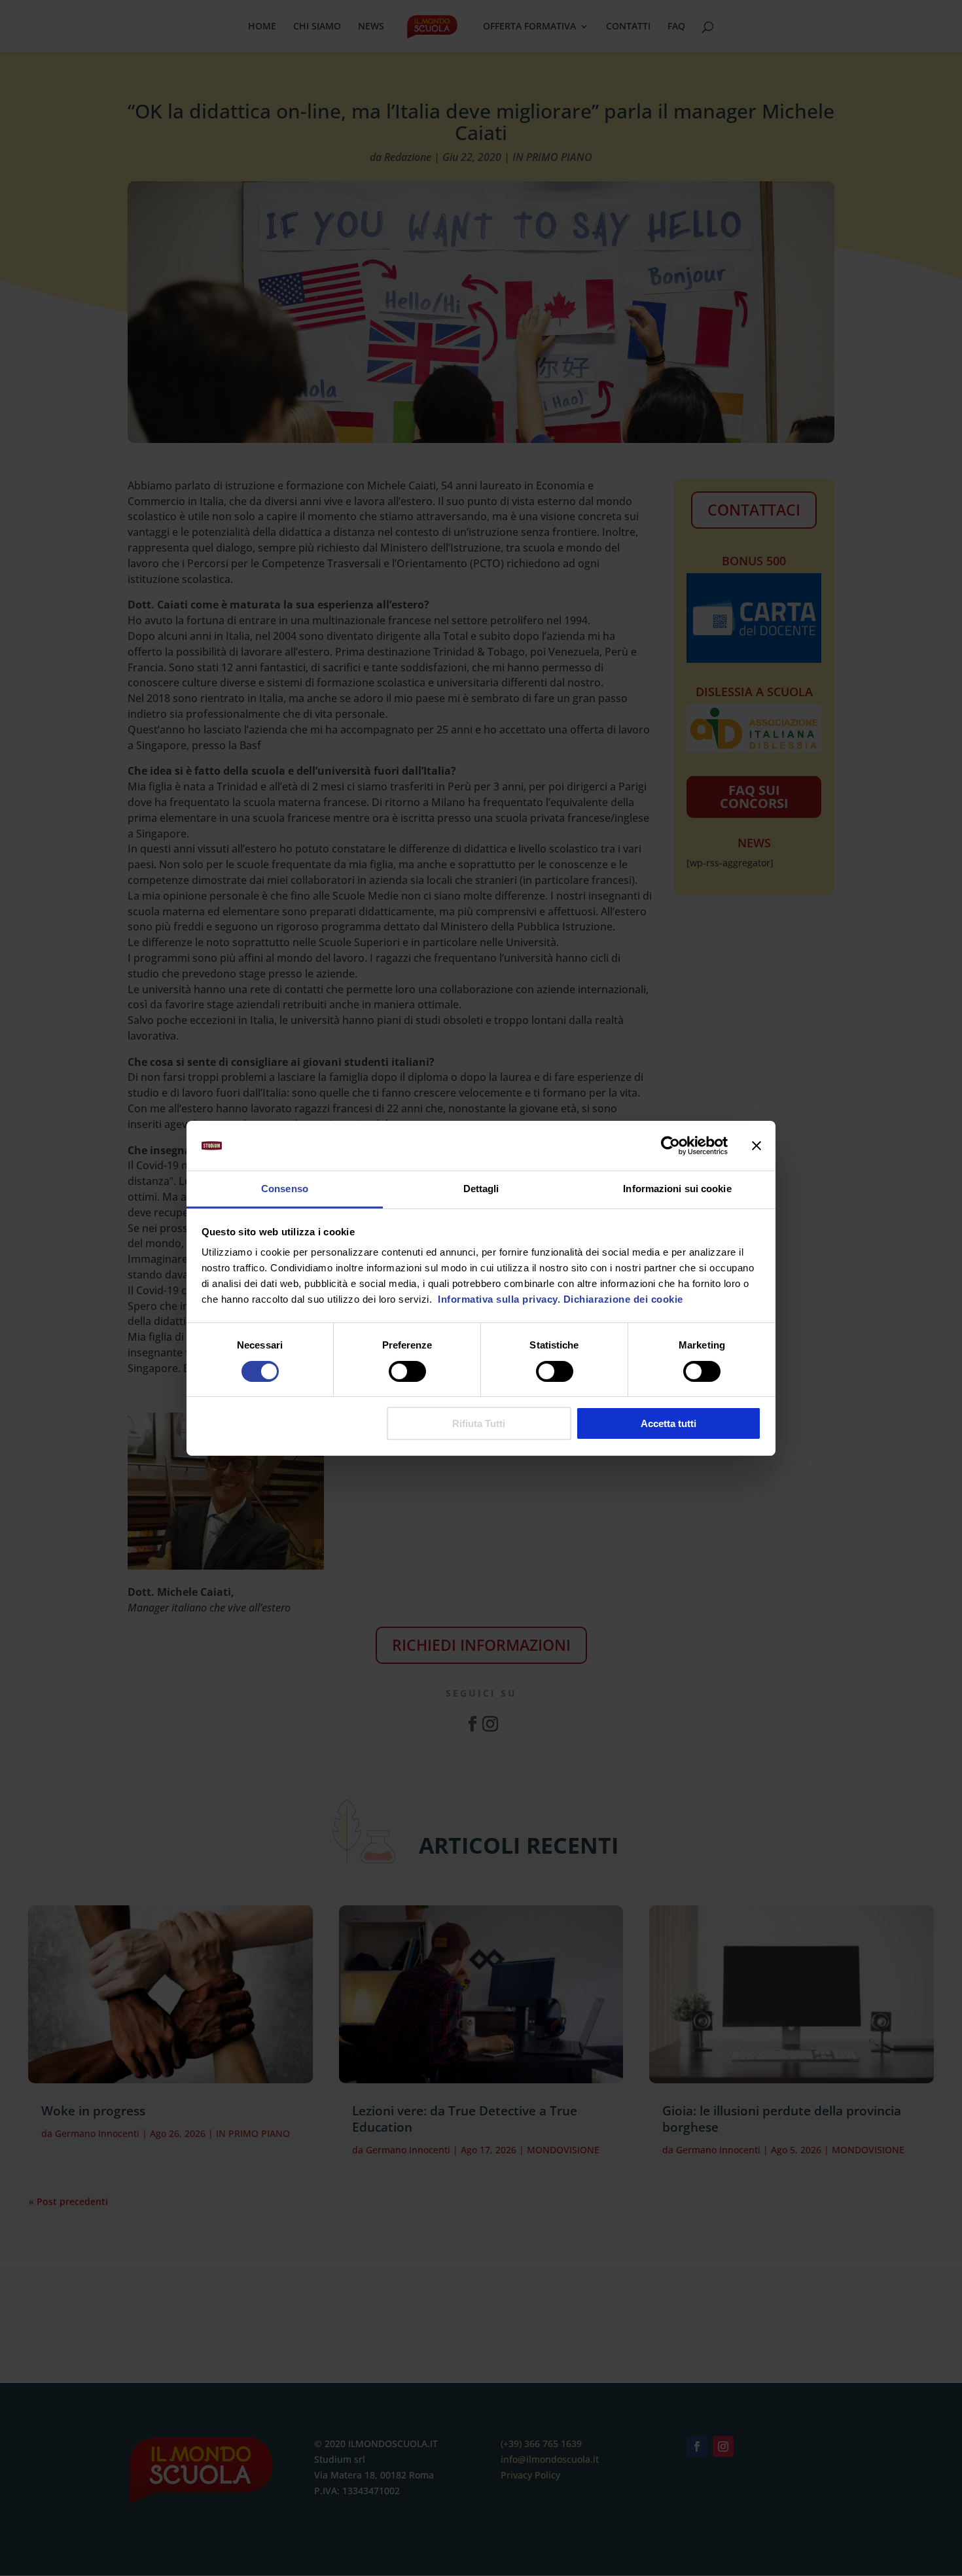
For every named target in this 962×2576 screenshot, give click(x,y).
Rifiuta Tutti (479, 1423)
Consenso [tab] (285, 1189)
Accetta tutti (668, 1423)
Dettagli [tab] (481, 1189)
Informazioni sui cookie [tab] (677, 1189)
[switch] (407, 1371)
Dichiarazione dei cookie (623, 1299)
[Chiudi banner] (757, 1146)
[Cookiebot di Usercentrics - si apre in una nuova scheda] (670, 1146)
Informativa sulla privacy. (498, 1299)
